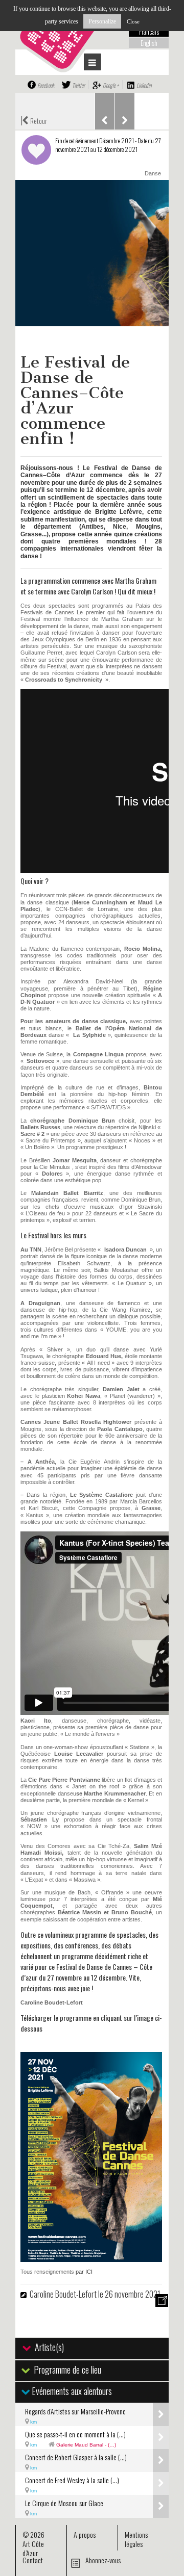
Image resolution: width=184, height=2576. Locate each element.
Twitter (78, 85)
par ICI (84, 2272)
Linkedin (144, 85)
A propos (85, 2534)
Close (133, 21)
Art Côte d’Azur (33, 2548)
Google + (111, 85)
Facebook (46, 85)
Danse (153, 173)
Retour (34, 120)
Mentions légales (136, 2539)
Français (149, 32)
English (149, 43)
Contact (33, 2560)
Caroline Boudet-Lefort (63, 2294)
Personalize (102, 21)
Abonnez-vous (103, 2560)
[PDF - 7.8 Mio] (91, 2258)
